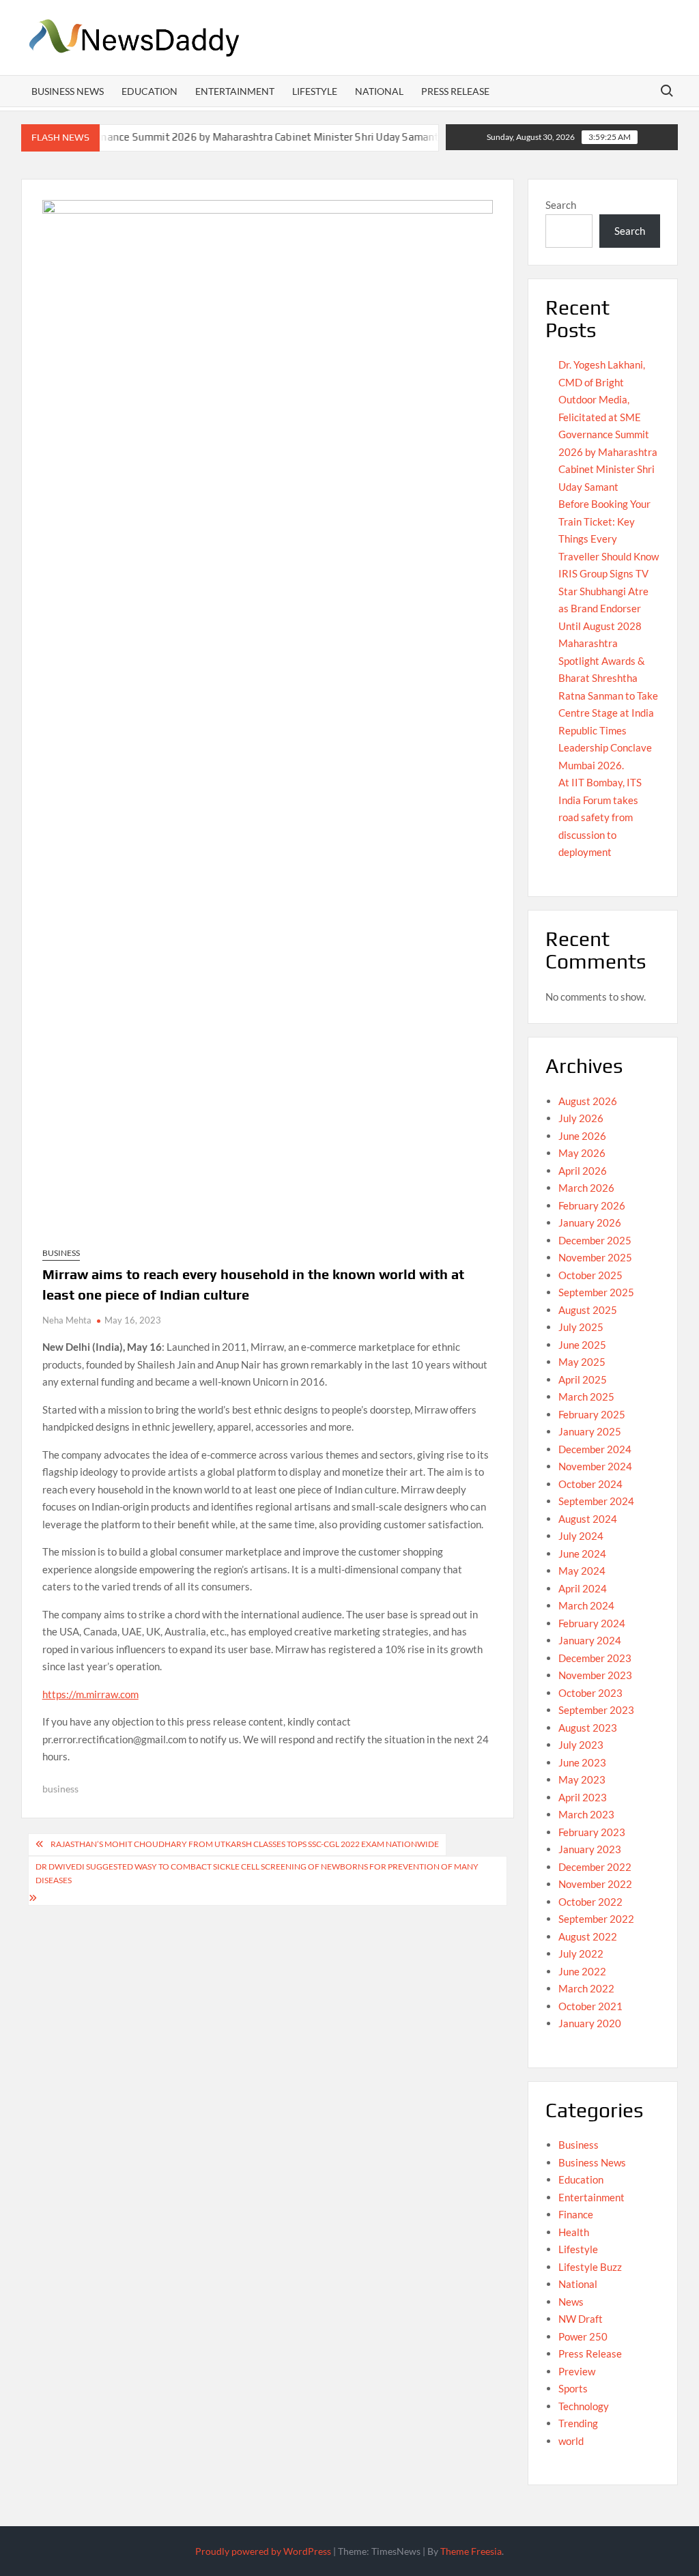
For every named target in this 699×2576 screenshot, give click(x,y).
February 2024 (592, 1623)
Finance (576, 2214)
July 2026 (581, 1118)
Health (574, 2232)
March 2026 (586, 1188)
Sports (573, 2388)
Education (149, 91)
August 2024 (588, 1519)
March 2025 (586, 1397)
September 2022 (596, 1919)
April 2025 (583, 1379)
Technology (584, 2406)
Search (561, 205)
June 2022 (582, 1971)
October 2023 (590, 1693)
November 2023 (595, 1675)
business (60, 1789)
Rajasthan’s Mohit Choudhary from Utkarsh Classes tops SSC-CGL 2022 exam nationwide (245, 1844)
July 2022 (581, 1954)
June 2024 (582, 1554)
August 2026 (588, 1101)
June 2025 (582, 1345)
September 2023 (596, 1710)
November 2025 (595, 1257)
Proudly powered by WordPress (263, 2551)
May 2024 (582, 1571)
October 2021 (590, 2006)
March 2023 (586, 1814)
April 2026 (583, 1171)
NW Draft (581, 2319)
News (571, 2302)
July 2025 (581, 1327)
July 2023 (581, 1745)
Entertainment (235, 91)
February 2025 (592, 1414)
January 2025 (590, 1431)
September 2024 (596, 1501)
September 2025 (596, 1292)
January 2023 (590, 1849)
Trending (578, 2423)
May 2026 (582, 1153)
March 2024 (586, 1605)
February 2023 (592, 1832)
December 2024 (595, 1449)
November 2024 (595, 1466)
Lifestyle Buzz (590, 2267)
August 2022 (588, 1936)
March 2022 (586, 1988)
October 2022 (590, 1902)
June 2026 (582, 1136)
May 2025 (582, 1362)
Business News (68, 91)
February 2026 (592, 1205)
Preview (577, 2371)
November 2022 (595, 1884)
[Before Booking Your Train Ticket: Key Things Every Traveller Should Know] (427, 137)
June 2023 (582, 1762)
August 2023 (588, 1728)
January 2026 (590, 1222)
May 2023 (582, 1779)
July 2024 (581, 1536)
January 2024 (590, 1640)
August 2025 (588, 1310)
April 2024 (583, 1588)
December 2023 (595, 1658)
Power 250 (583, 2336)
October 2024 (590, 1484)
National (379, 91)
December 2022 (595, 1867)
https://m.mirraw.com (90, 1694)
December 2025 (595, 1240)
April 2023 (583, 1797)
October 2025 (590, 1275)
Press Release (455, 91)
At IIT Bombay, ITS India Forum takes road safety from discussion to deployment (600, 817)
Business (61, 1253)
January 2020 (590, 2023)
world (571, 2441)
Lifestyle (315, 91)
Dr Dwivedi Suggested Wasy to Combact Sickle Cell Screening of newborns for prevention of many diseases (257, 1873)
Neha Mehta (67, 1320)
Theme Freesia (471, 2551)
